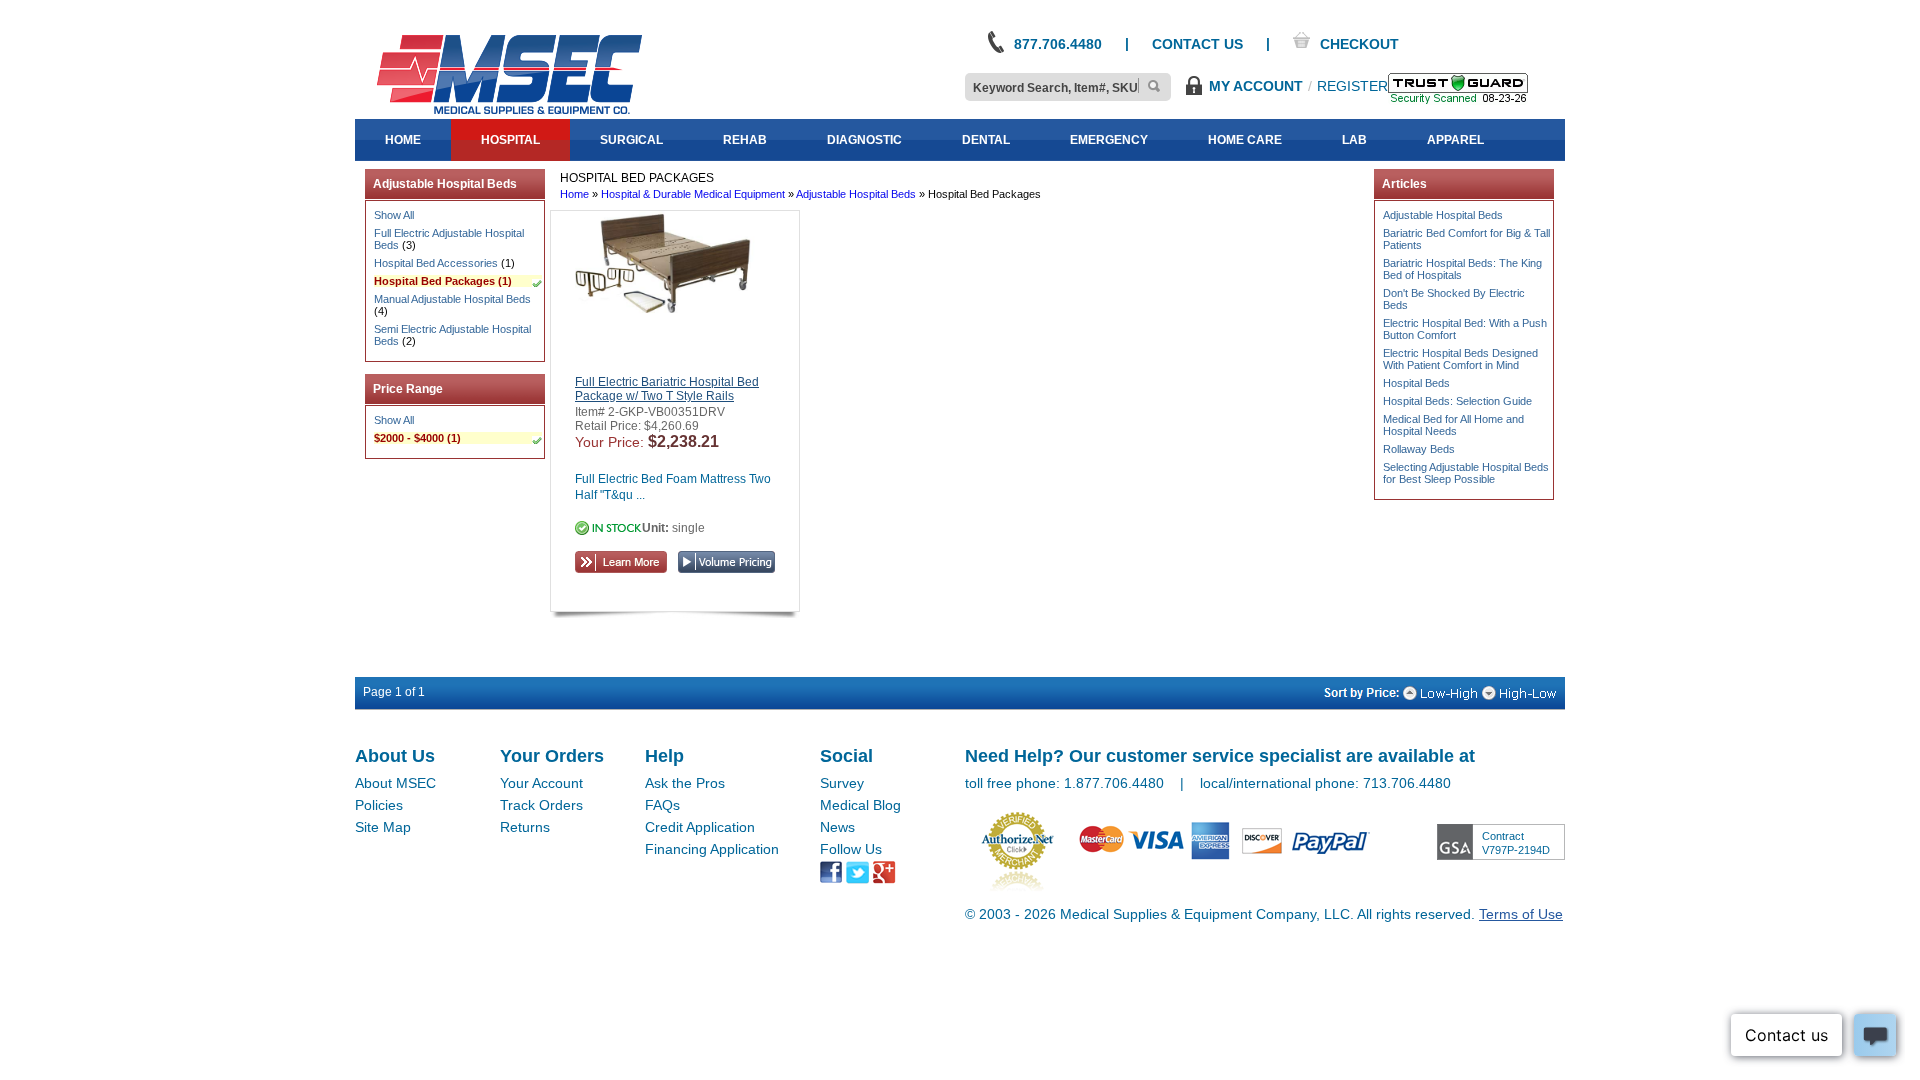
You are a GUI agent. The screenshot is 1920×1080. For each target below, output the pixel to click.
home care (1245, 140)
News (837, 827)
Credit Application (700, 827)
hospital (510, 140)
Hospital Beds (1416, 383)
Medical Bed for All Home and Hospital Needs (1453, 425)
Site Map (383, 827)
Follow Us (851, 849)
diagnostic (864, 140)
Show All (394, 215)
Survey (842, 783)
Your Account (541, 783)
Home (574, 194)
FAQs (662, 805)
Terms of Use (1521, 914)
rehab (745, 140)
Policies (379, 805)
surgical (631, 140)
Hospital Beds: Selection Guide (1457, 401)
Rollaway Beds (1419, 449)
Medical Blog (860, 805)
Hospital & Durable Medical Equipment (693, 194)
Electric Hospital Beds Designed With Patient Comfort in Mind (1460, 359)
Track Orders (541, 805)
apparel (1455, 140)
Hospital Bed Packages (434, 281)
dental (986, 140)
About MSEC (395, 783)
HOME (403, 140)
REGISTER (1352, 86)
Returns (525, 827)
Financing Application (712, 849)
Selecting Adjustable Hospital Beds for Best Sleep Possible (1466, 473)
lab (1354, 140)
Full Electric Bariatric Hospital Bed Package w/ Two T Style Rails (667, 389)
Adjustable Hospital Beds (856, 194)
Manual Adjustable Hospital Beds (452, 299)
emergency (1109, 140)
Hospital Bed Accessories (436, 263)
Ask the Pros (685, 783)
